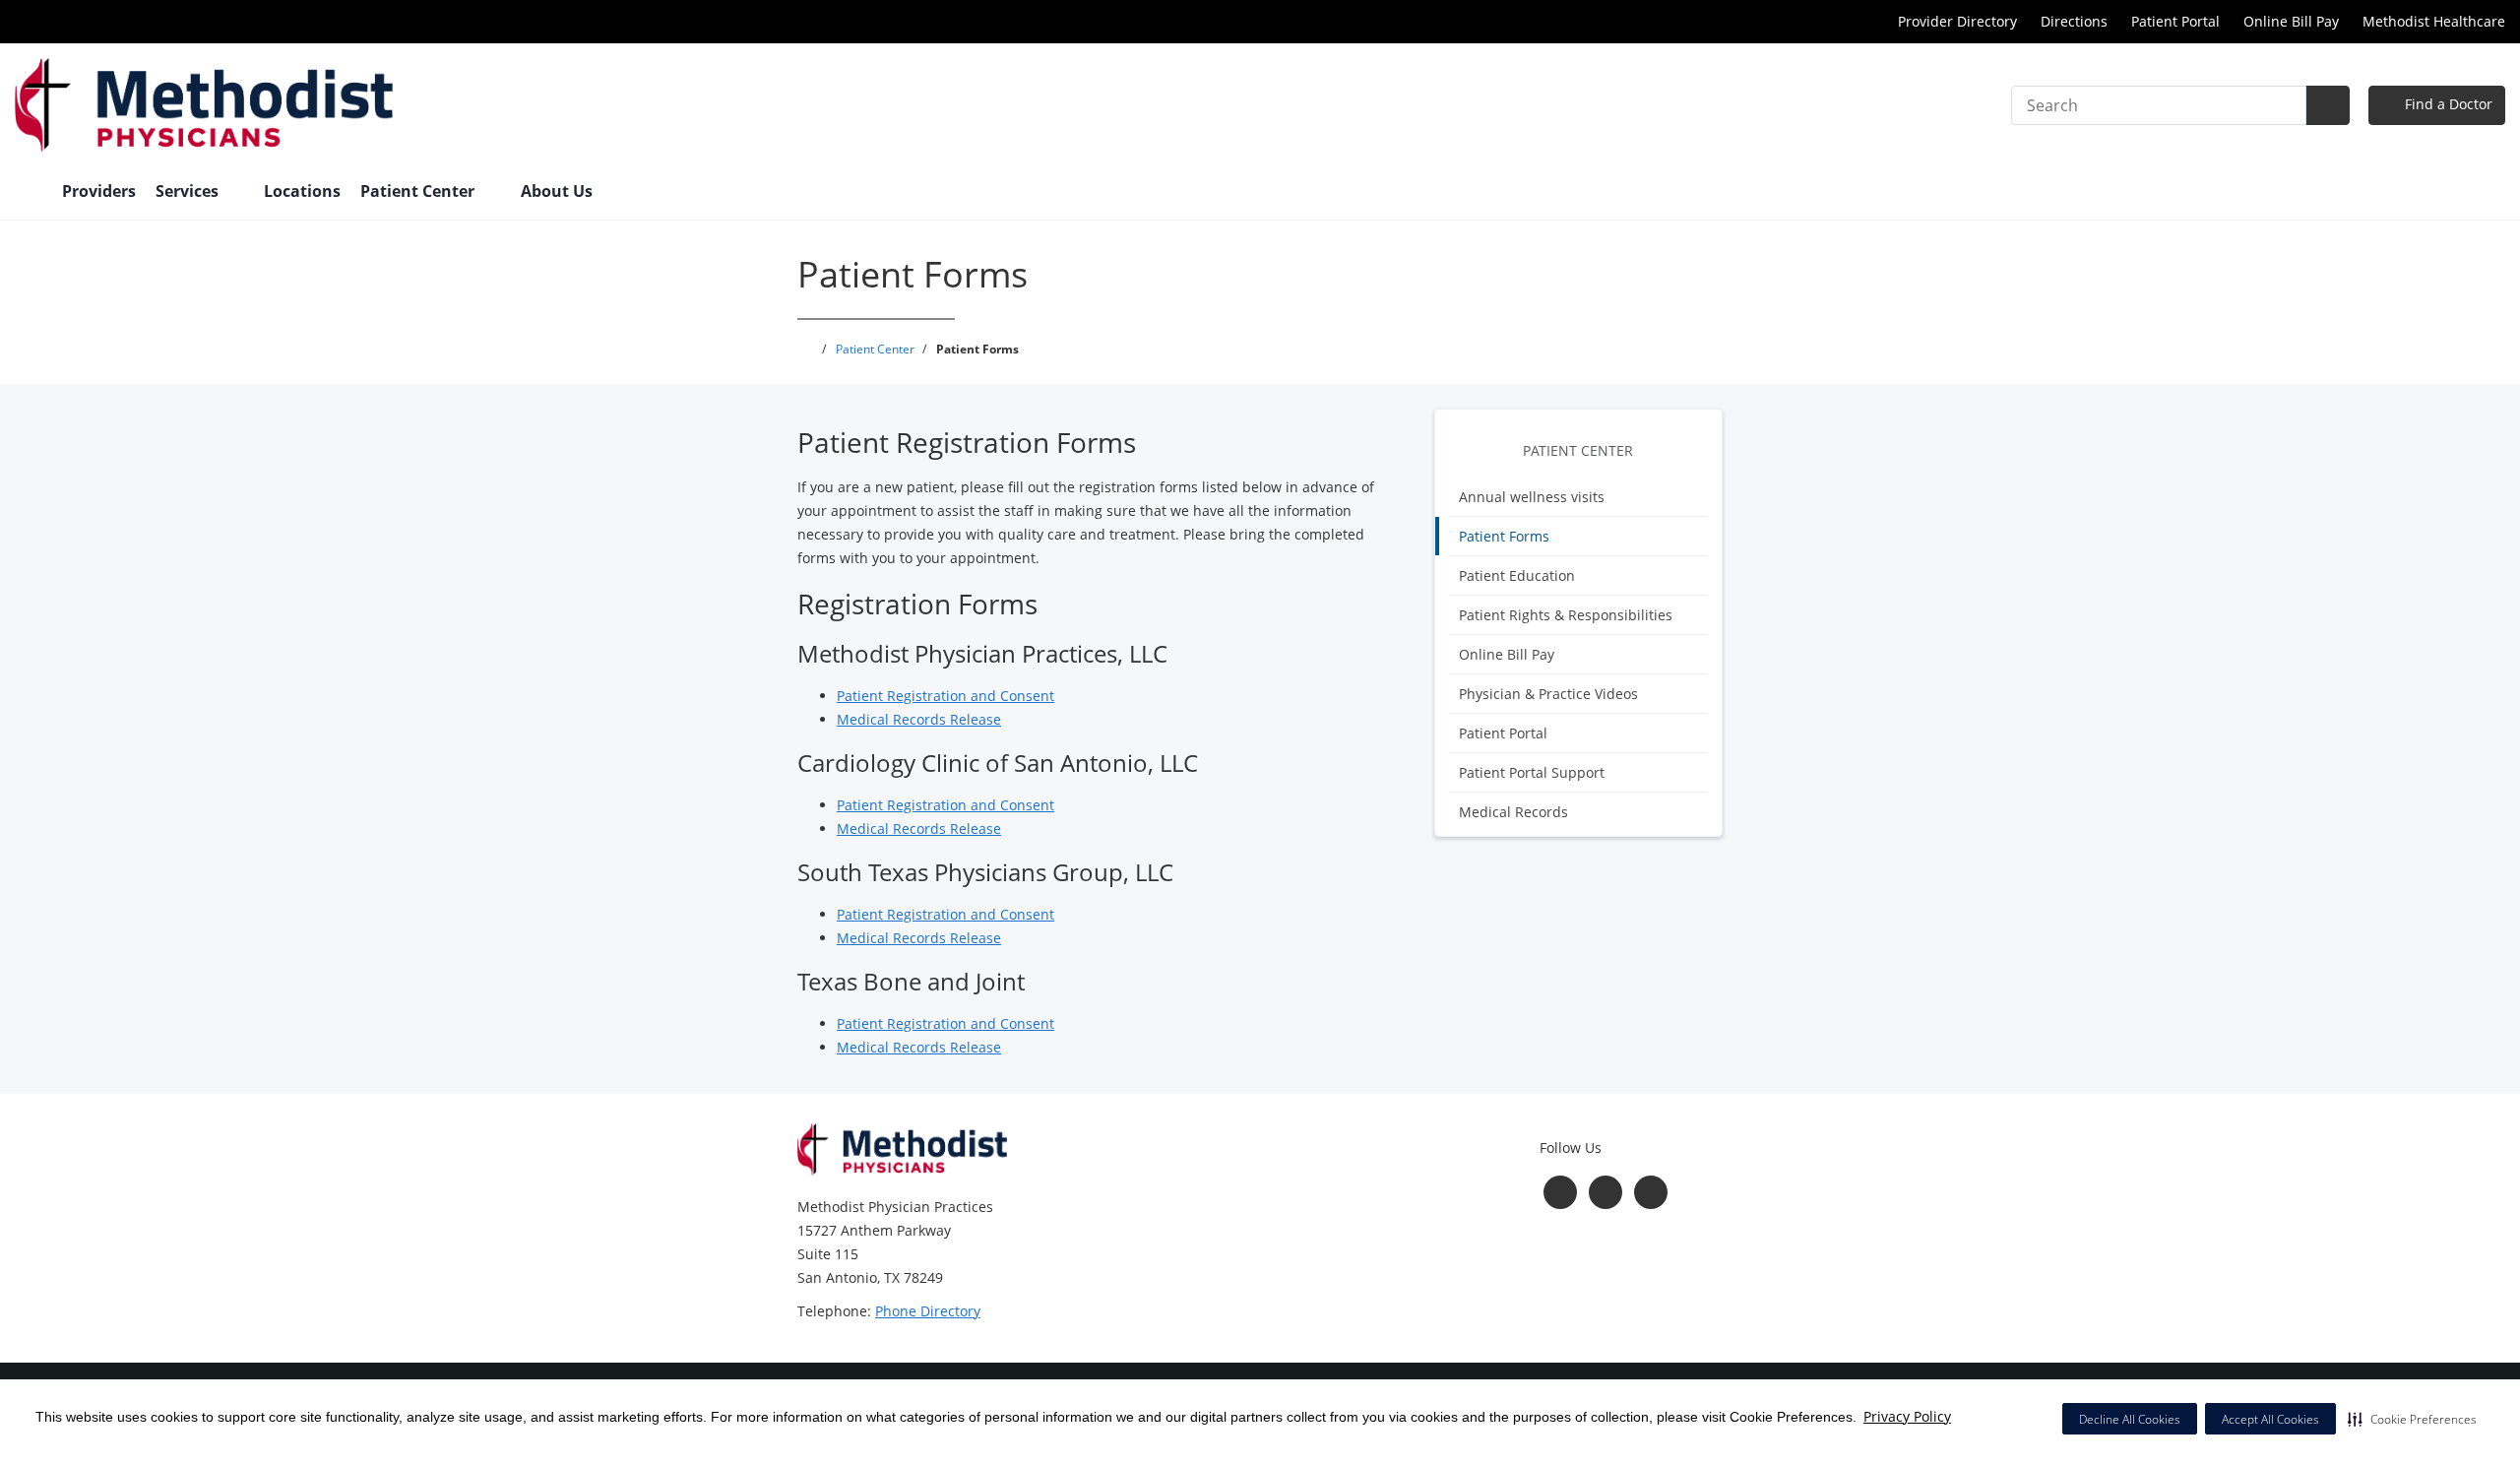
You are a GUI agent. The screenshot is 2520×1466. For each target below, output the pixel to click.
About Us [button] (559, 191)
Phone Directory (928, 1311)
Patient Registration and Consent (945, 696)
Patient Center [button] (419, 191)
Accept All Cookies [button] (2270, 1419)
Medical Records (1513, 812)
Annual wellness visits (1532, 497)
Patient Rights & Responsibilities (1566, 615)
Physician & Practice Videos (1548, 694)
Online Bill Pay (2291, 21)
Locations (302, 191)
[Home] (29, 193)
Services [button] (189, 191)
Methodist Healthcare (2434, 21)
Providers (99, 191)
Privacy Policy (1907, 1416)
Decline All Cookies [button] (2130, 1419)
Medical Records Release (919, 719)
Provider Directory (1957, 21)
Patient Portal (2175, 21)
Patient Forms (1504, 536)
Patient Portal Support (1532, 772)
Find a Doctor (2447, 104)
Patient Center (1578, 450)
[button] (2412, 1419)
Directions (2074, 21)
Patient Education (1517, 575)
